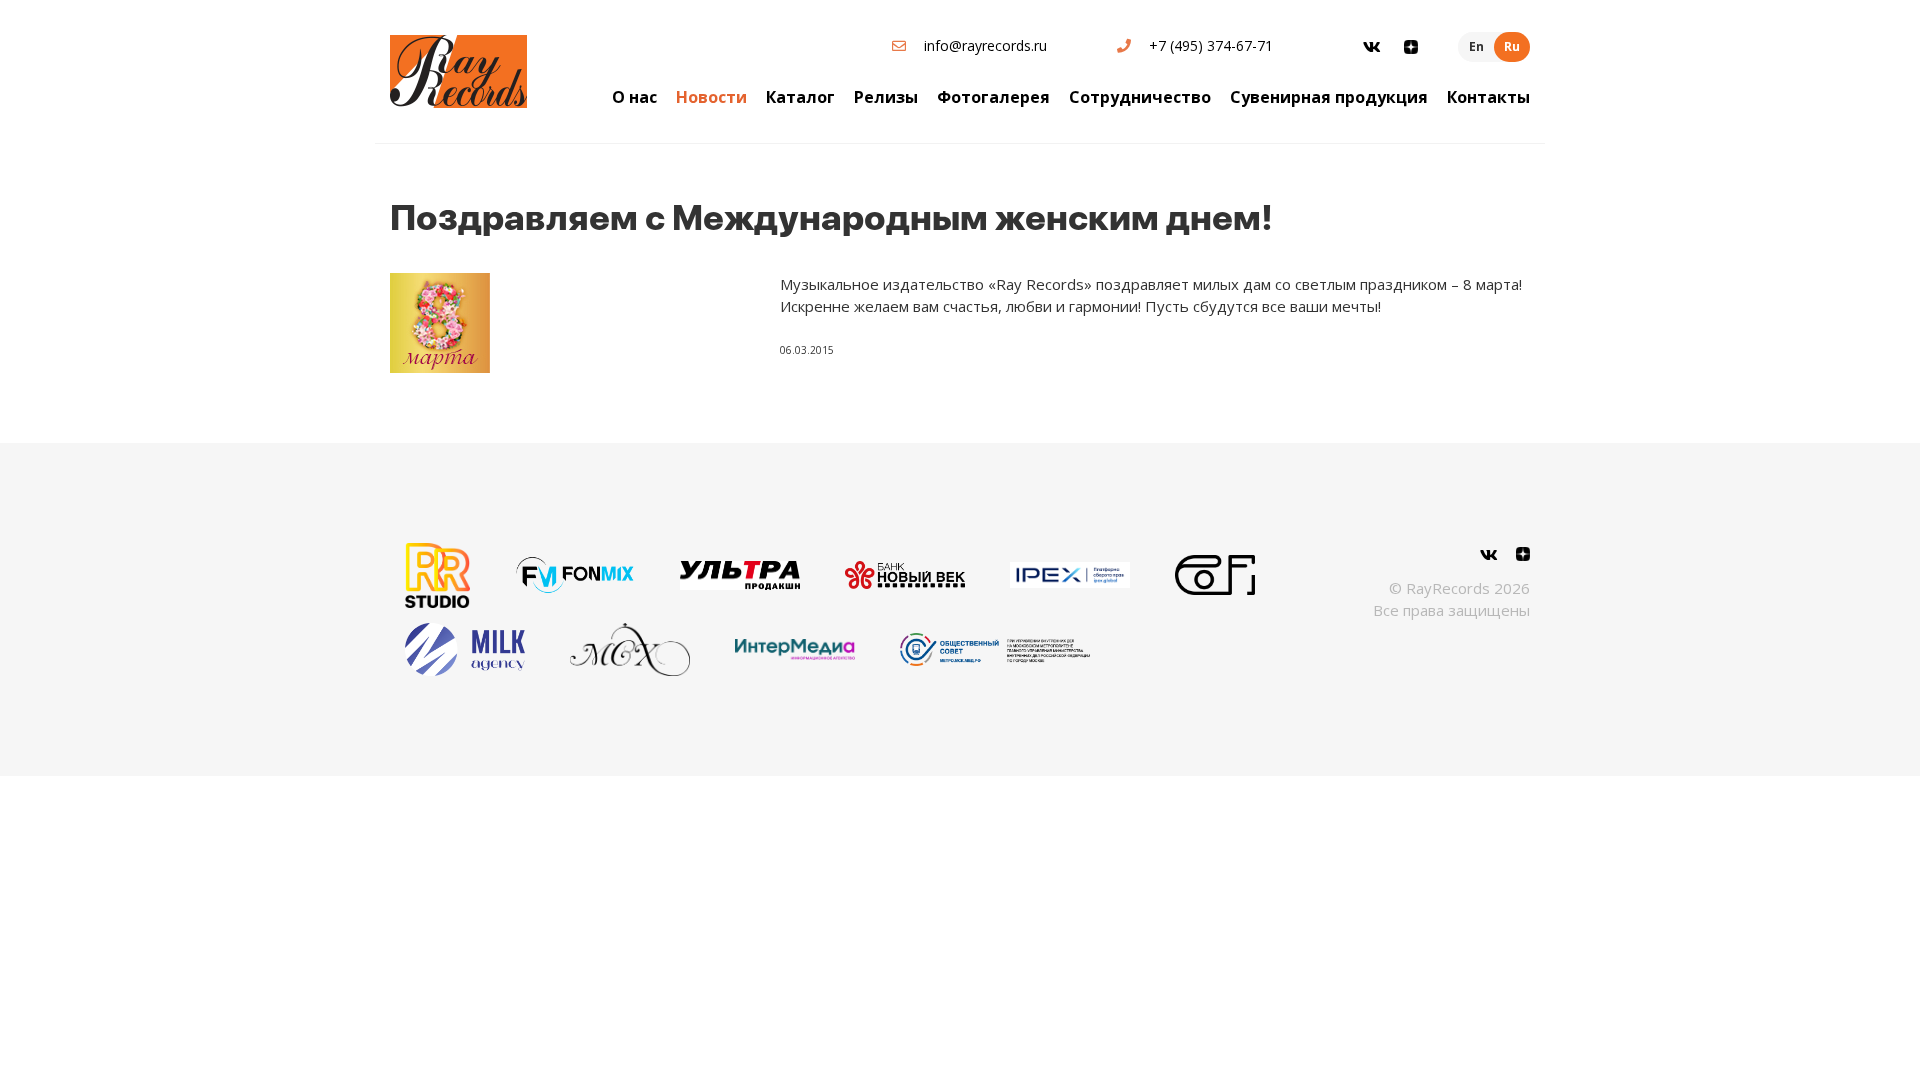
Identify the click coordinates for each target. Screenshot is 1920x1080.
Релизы (886, 97)
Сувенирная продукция (1329, 97)
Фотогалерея (993, 97)
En (1476, 46)
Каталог (800, 97)
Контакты (1488, 97)
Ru (1512, 46)
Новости (711, 97)
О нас (634, 97)
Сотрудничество (1140, 97)
